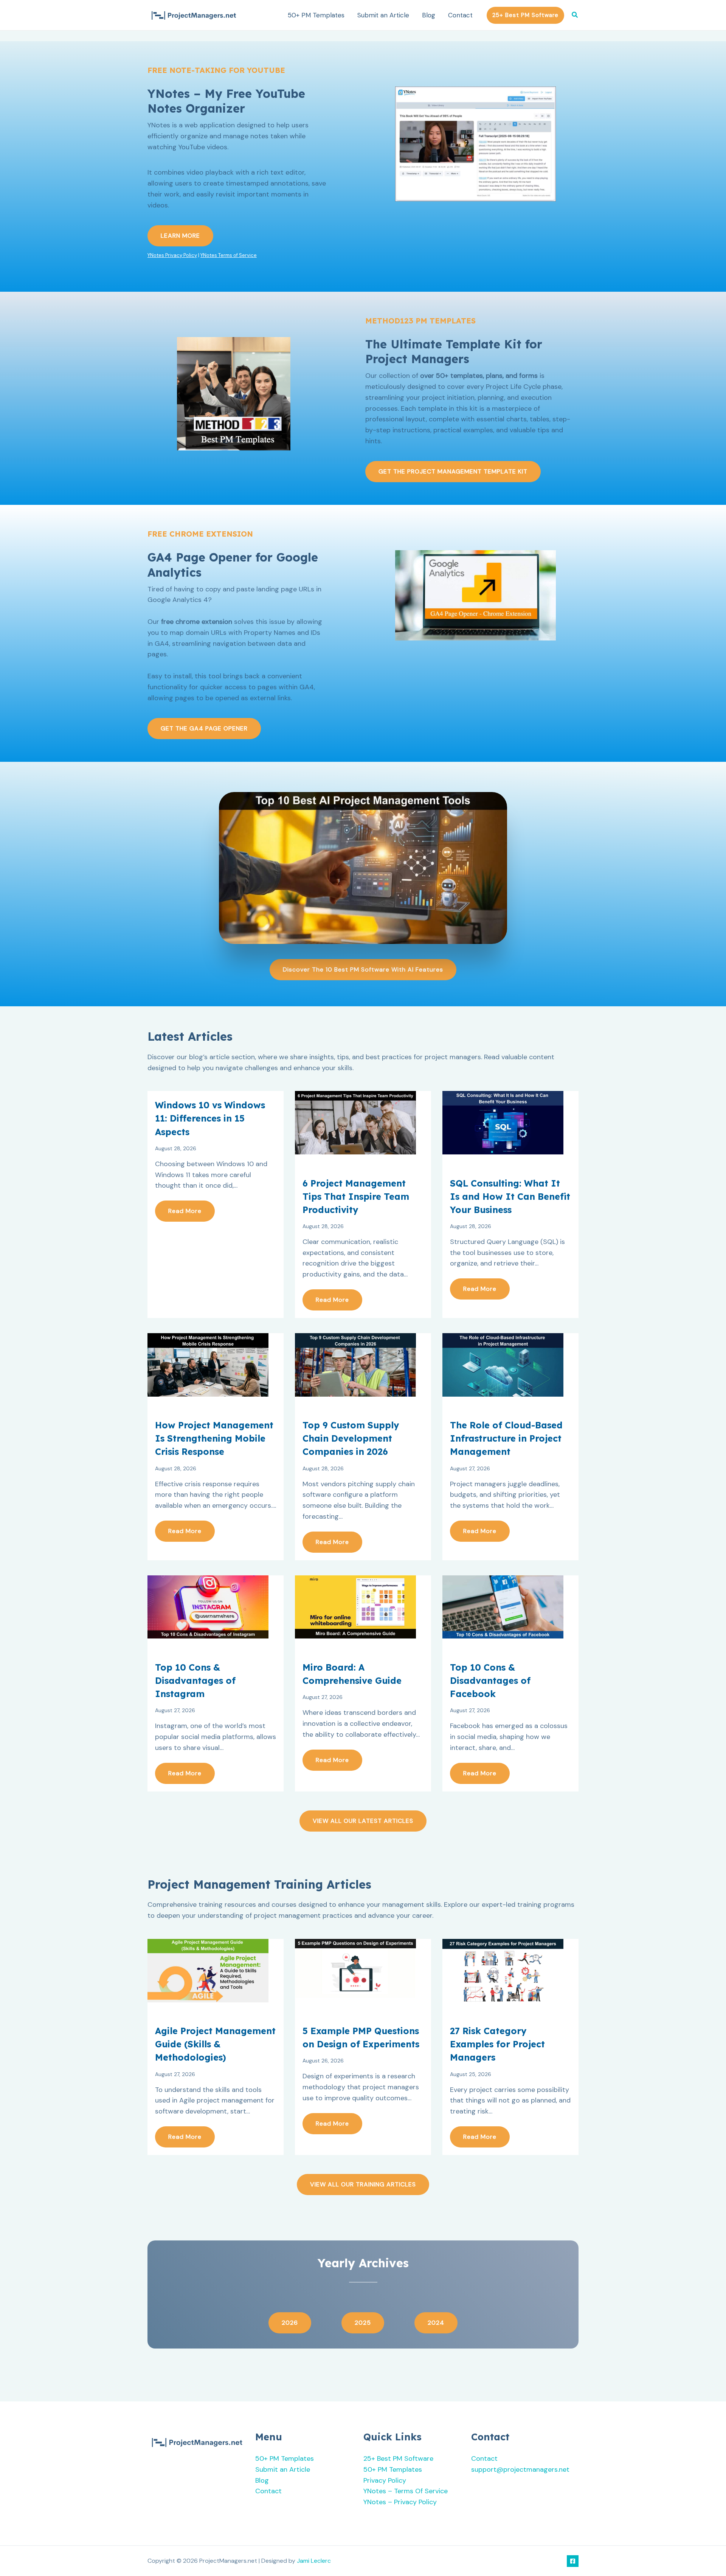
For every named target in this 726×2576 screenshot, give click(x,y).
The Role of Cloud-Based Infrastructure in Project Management (506, 1438)
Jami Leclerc (314, 2561)
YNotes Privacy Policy (172, 255)
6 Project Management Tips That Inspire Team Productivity (356, 1197)
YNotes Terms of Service (229, 255)
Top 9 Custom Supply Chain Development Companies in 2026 (351, 1438)
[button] (525, 15)
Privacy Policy (385, 2480)
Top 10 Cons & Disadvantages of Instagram (195, 1681)
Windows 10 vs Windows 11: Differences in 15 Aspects (210, 1118)
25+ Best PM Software (398, 2458)
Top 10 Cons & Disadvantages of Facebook (490, 1681)
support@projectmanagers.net (520, 2469)
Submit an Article (383, 15)
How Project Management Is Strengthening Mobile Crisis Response (214, 1438)
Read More (185, 1211)
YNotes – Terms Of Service (406, 2491)
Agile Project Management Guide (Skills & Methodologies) (215, 2044)
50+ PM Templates (316, 15)
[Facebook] (573, 2561)
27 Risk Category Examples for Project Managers (497, 2044)
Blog (429, 15)
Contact (460, 15)
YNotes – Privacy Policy (400, 2502)
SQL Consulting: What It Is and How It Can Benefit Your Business (510, 1197)
